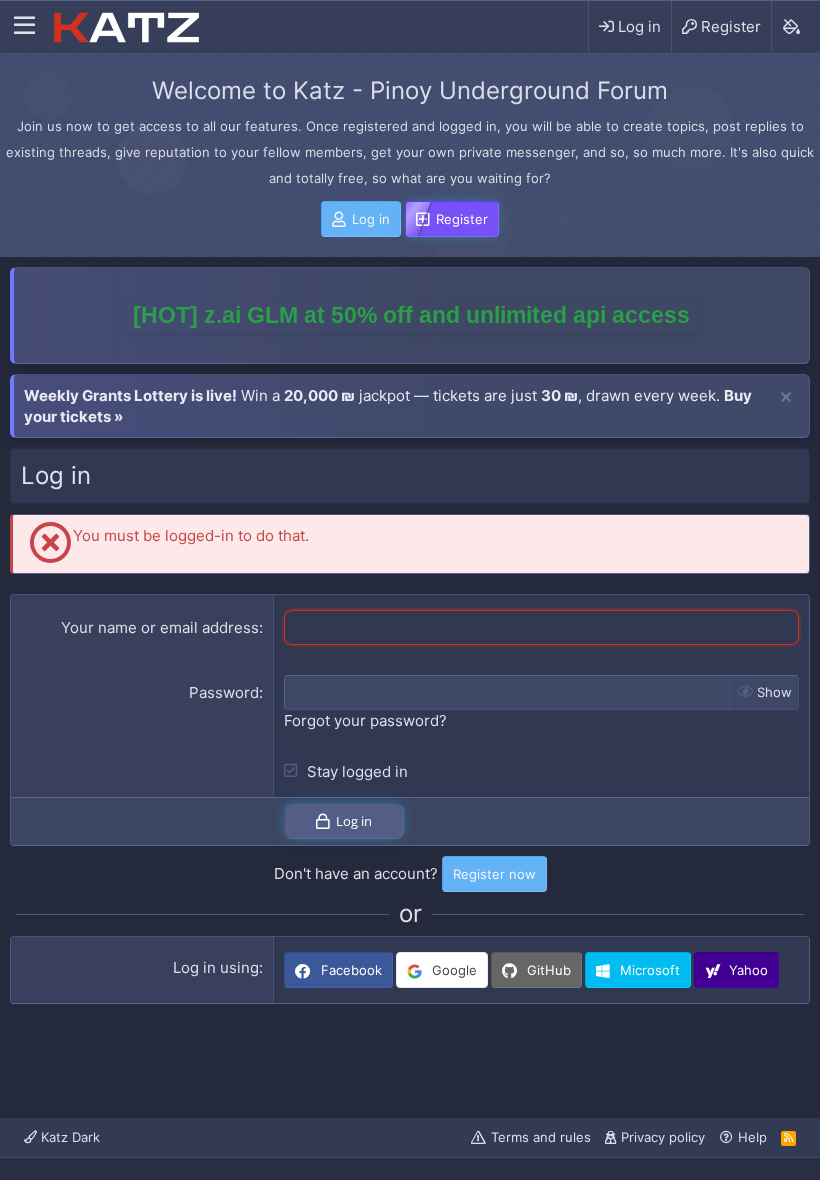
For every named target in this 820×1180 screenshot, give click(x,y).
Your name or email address (160, 627)
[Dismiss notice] (786, 398)
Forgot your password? (365, 720)
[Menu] (24, 27)
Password (224, 692)
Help (752, 1137)
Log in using (216, 967)
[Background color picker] (790, 27)
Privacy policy (663, 1137)
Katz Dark (68, 1137)
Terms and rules (541, 1137)
